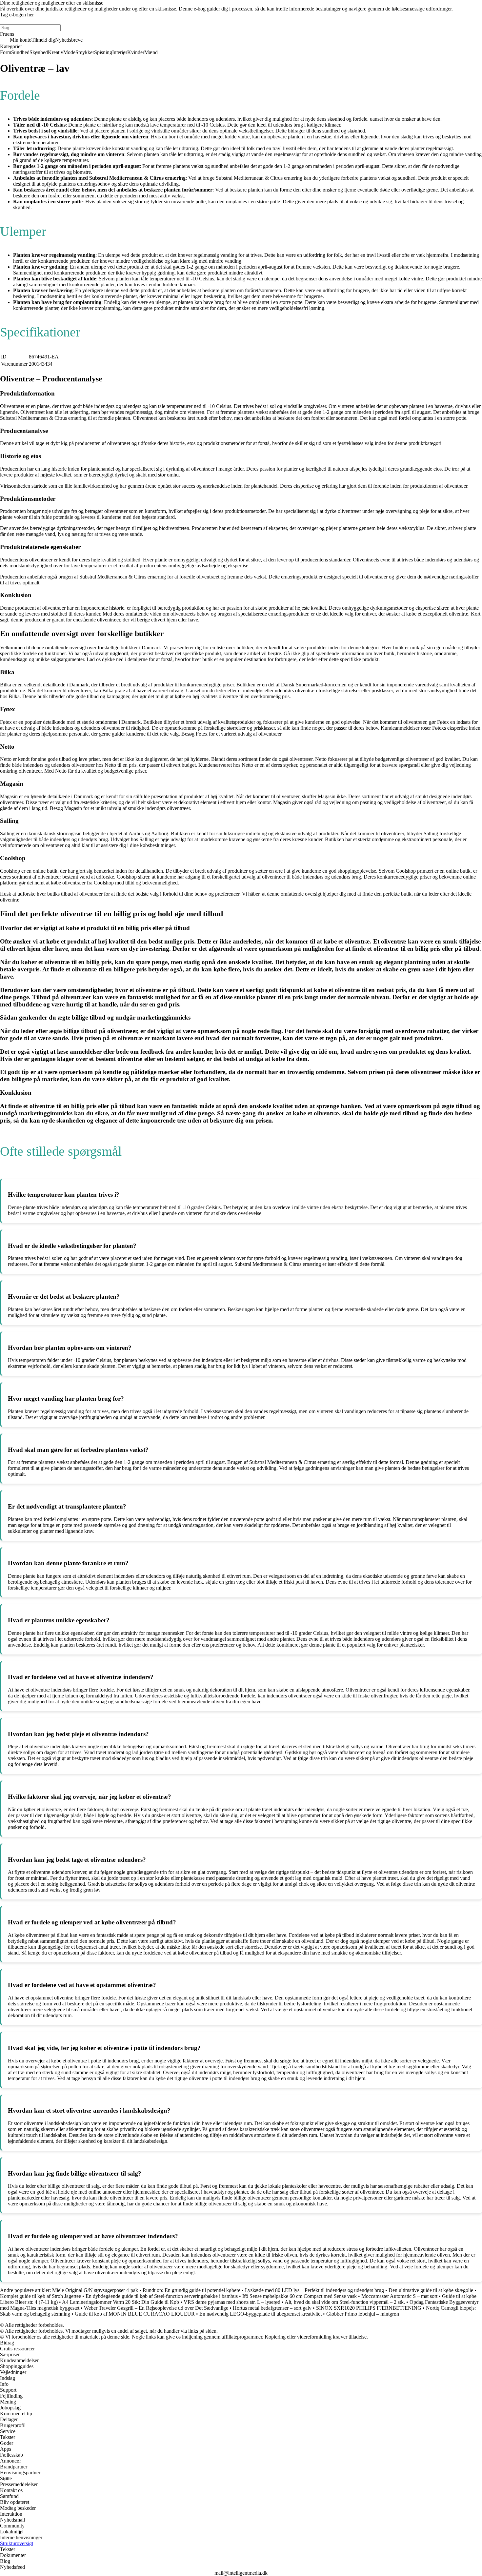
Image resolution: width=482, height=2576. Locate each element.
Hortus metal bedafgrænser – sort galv (272, 2308)
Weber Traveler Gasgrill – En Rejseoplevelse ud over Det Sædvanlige (156, 2308)
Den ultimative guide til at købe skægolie (431, 2290)
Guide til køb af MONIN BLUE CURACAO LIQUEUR (135, 2314)
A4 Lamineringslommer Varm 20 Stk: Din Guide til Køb (120, 2302)
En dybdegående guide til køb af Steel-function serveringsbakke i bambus (162, 2296)
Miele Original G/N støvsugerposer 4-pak (95, 2290)
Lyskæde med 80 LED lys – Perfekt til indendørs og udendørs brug (314, 2290)
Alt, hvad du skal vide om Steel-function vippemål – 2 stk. (345, 2302)
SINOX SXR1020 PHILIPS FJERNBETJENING (369, 2308)
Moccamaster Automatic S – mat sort (399, 2296)
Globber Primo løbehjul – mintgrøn (363, 2314)
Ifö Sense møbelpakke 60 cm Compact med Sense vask (300, 2296)
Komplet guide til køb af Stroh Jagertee (40, 2296)
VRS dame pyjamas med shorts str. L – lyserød (232, 2302)
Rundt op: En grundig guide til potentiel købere (191, 2290)
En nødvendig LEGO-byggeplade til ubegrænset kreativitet (261, 2314)
